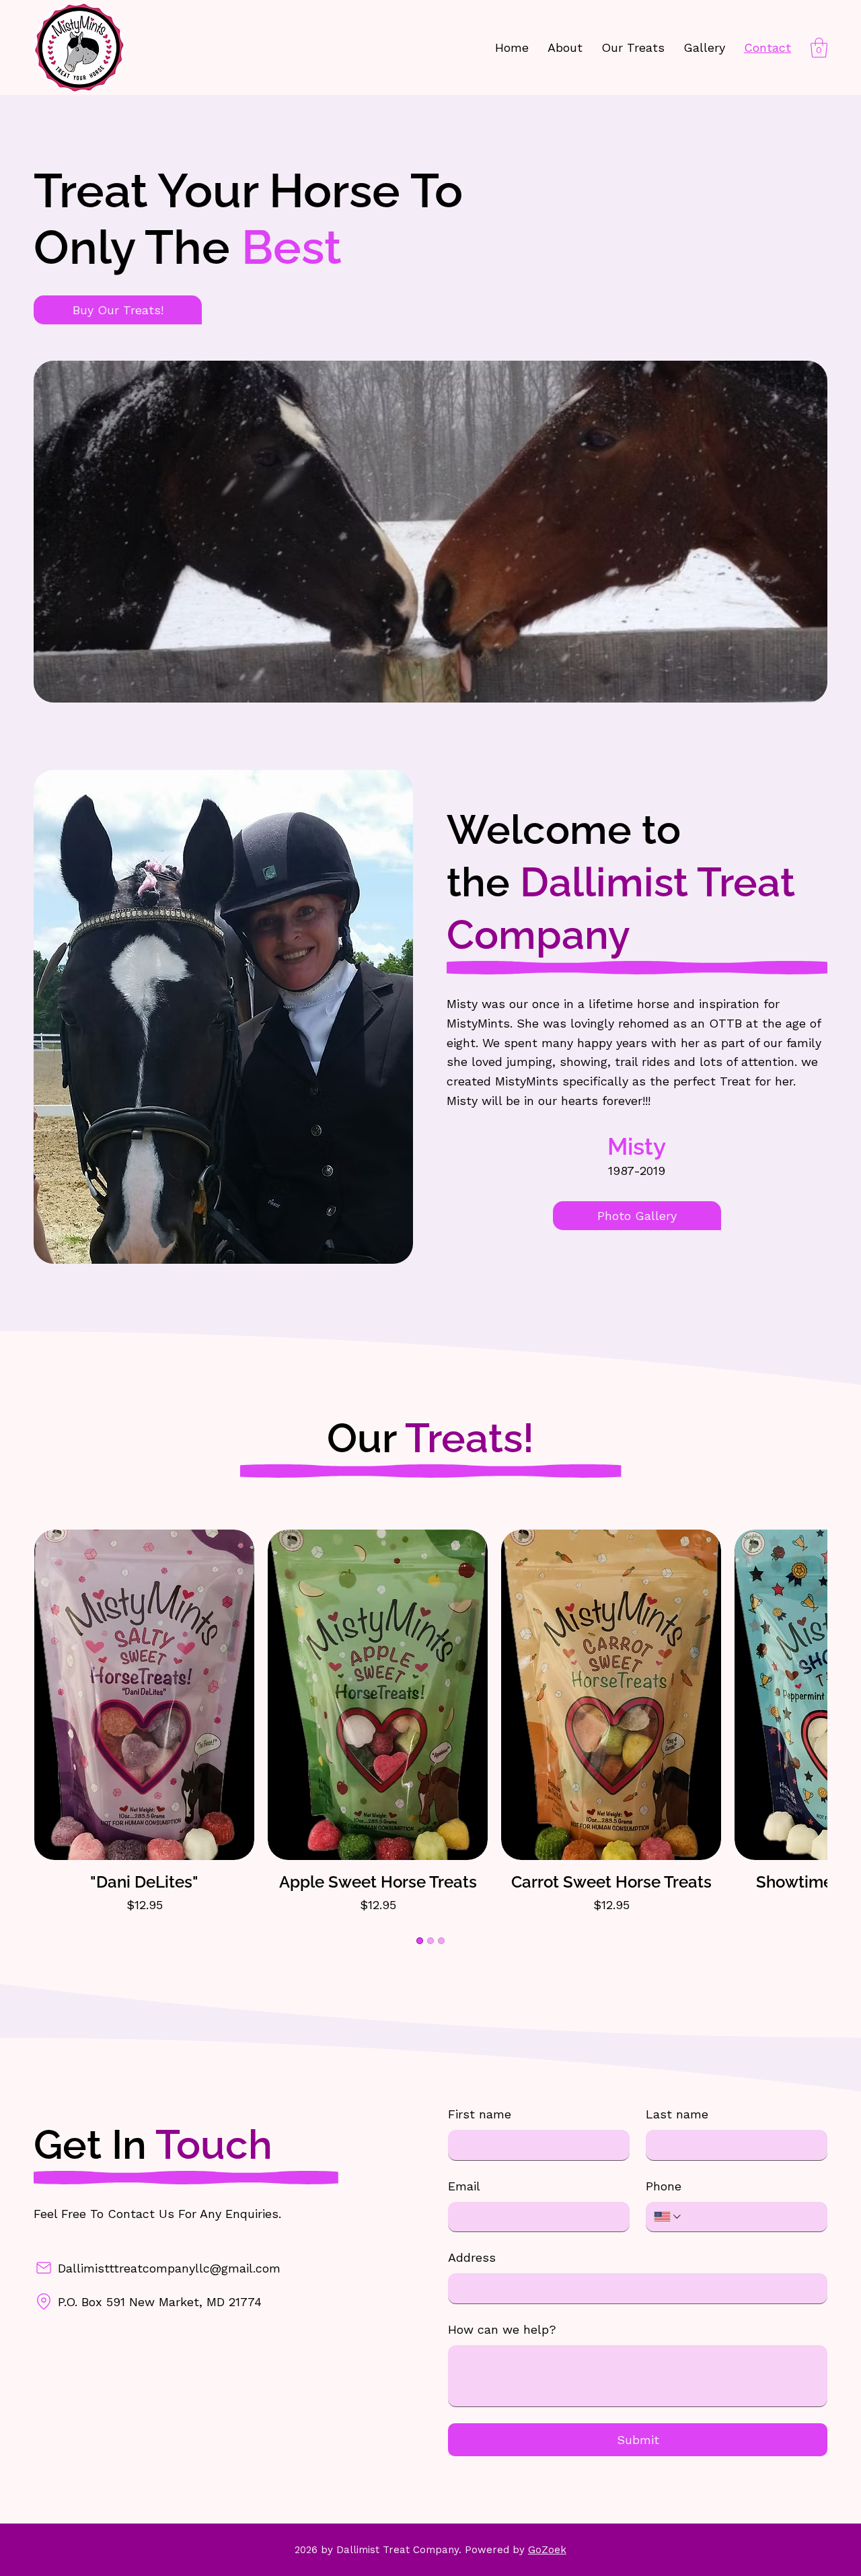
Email (464, 2186)
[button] (819, 48)
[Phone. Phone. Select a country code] (668, 2217)
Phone (664, 2186)
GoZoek (547, 2550)
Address (472, 2257)
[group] (430, 1722)
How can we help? (502, 2329)
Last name (677, 2114)
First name (480, 2114)
